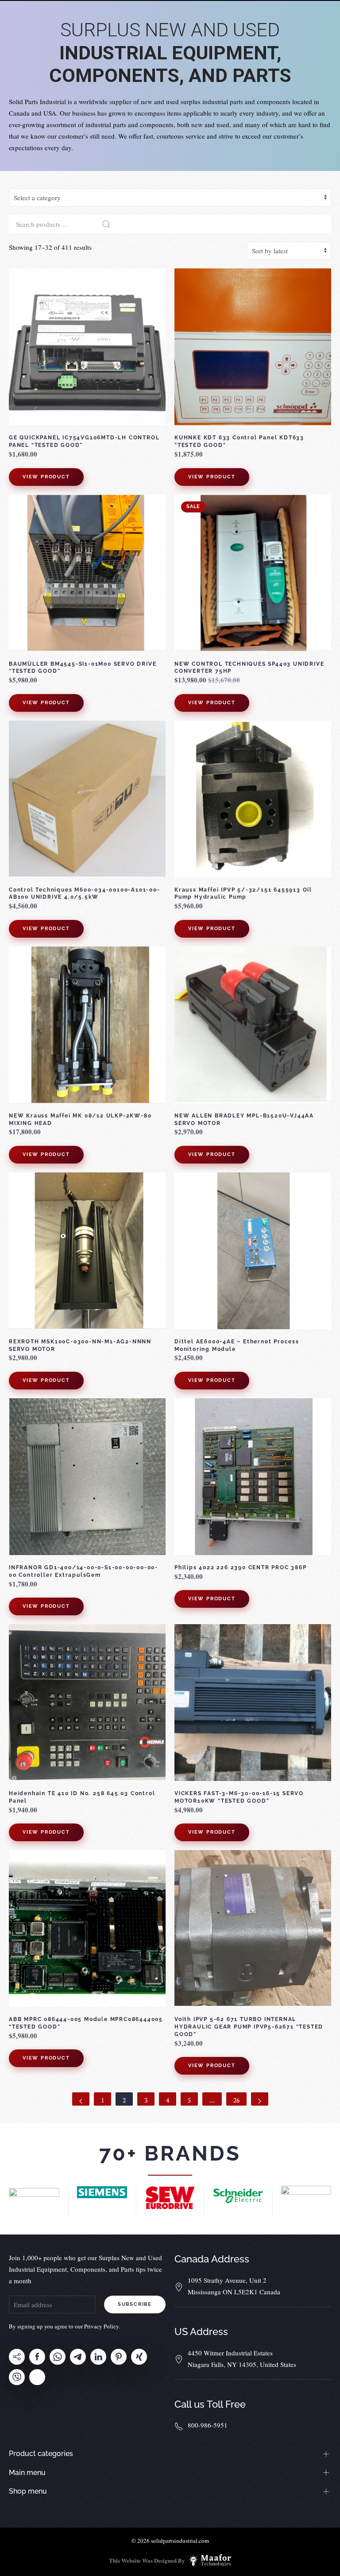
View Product (46, 477)
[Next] (260, 2099)
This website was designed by (147, 2560)
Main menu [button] (27, 2473)
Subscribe (135, 2304)
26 (236, 2100)
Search (106, 224)
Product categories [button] (41, 2454)
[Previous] (81, 2099)
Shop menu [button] (28, 2491)
